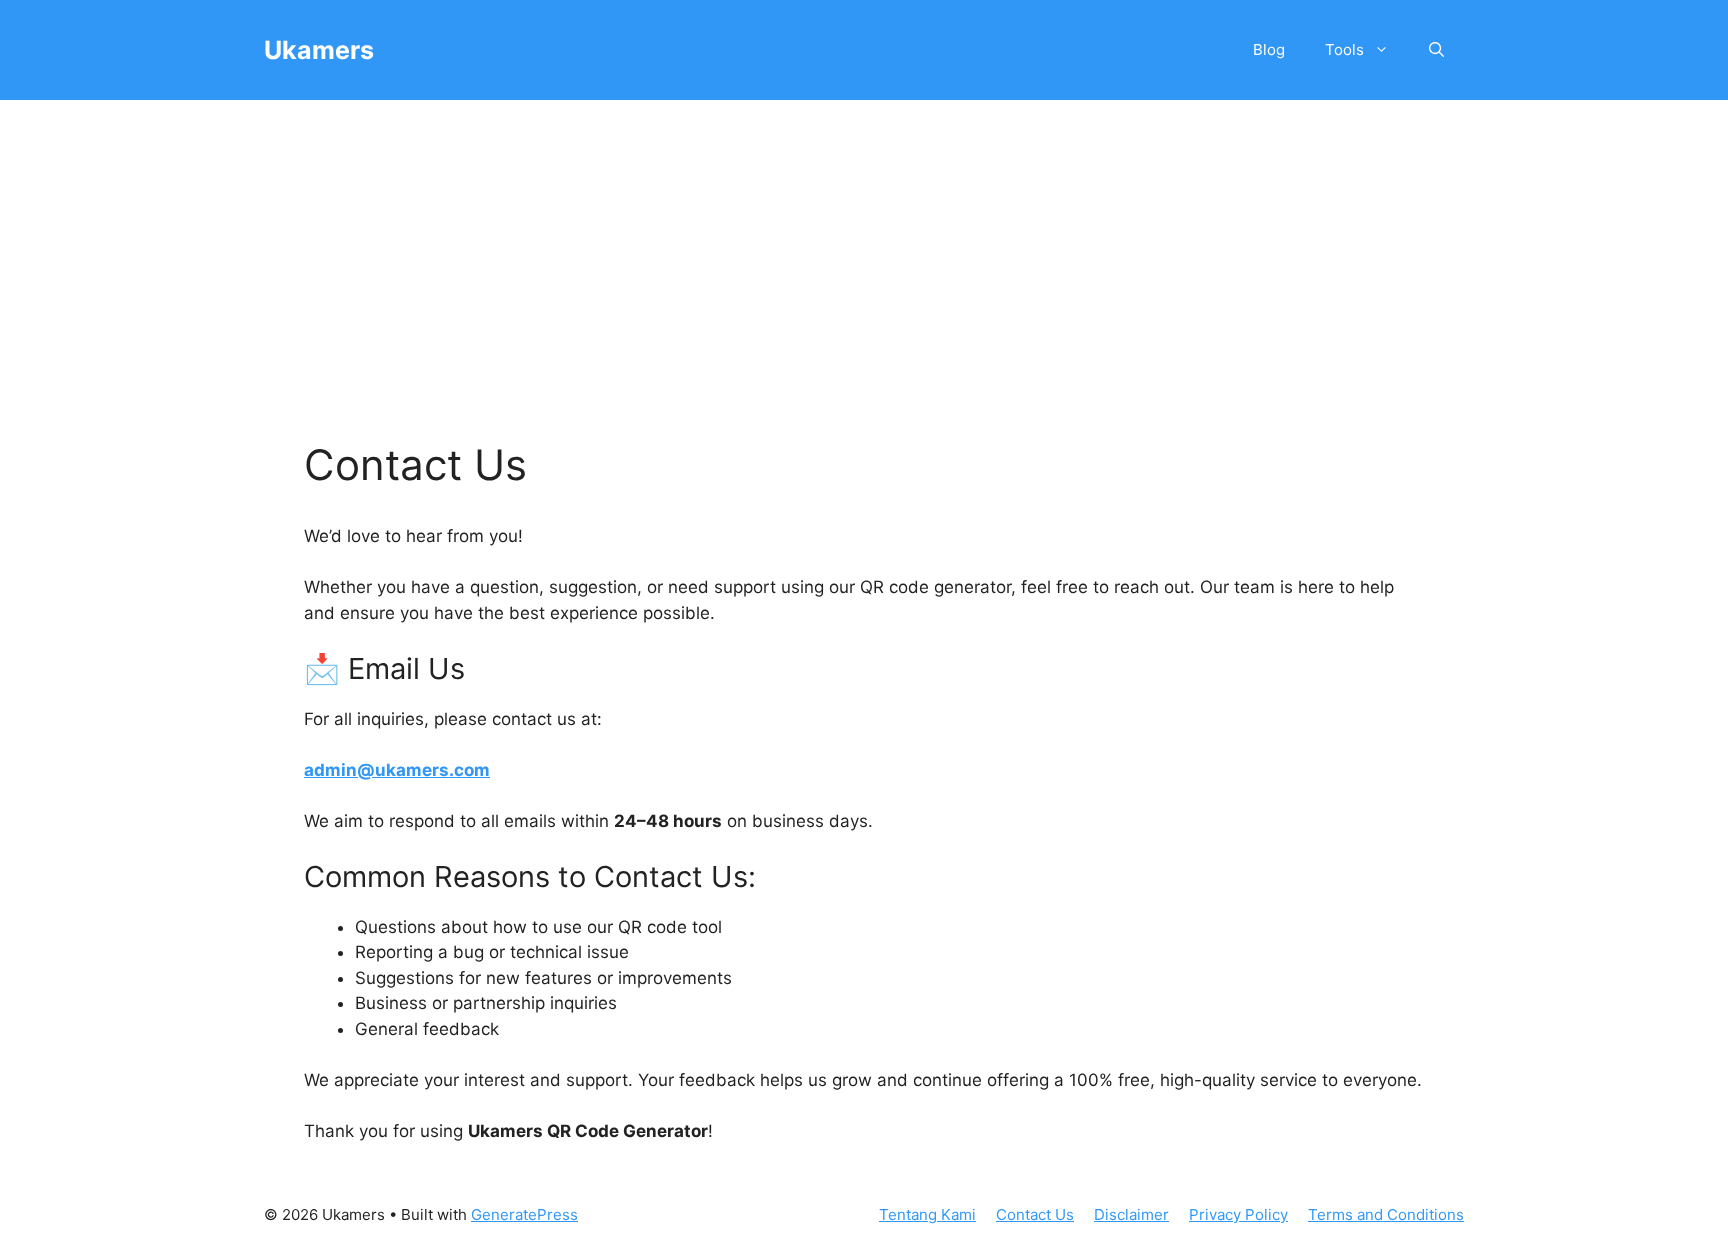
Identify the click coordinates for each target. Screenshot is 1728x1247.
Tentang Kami (927, 1214)
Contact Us (1035, 1214)
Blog (1269, 49)
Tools (1344, 49)
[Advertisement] (864, 250)
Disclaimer (1131, 1214)
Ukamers (319, 50)
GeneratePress (524, 1214)
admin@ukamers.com (397, 770)
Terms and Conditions (1386, 1214)
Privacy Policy (1238, 1214)
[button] (1436, 50)
